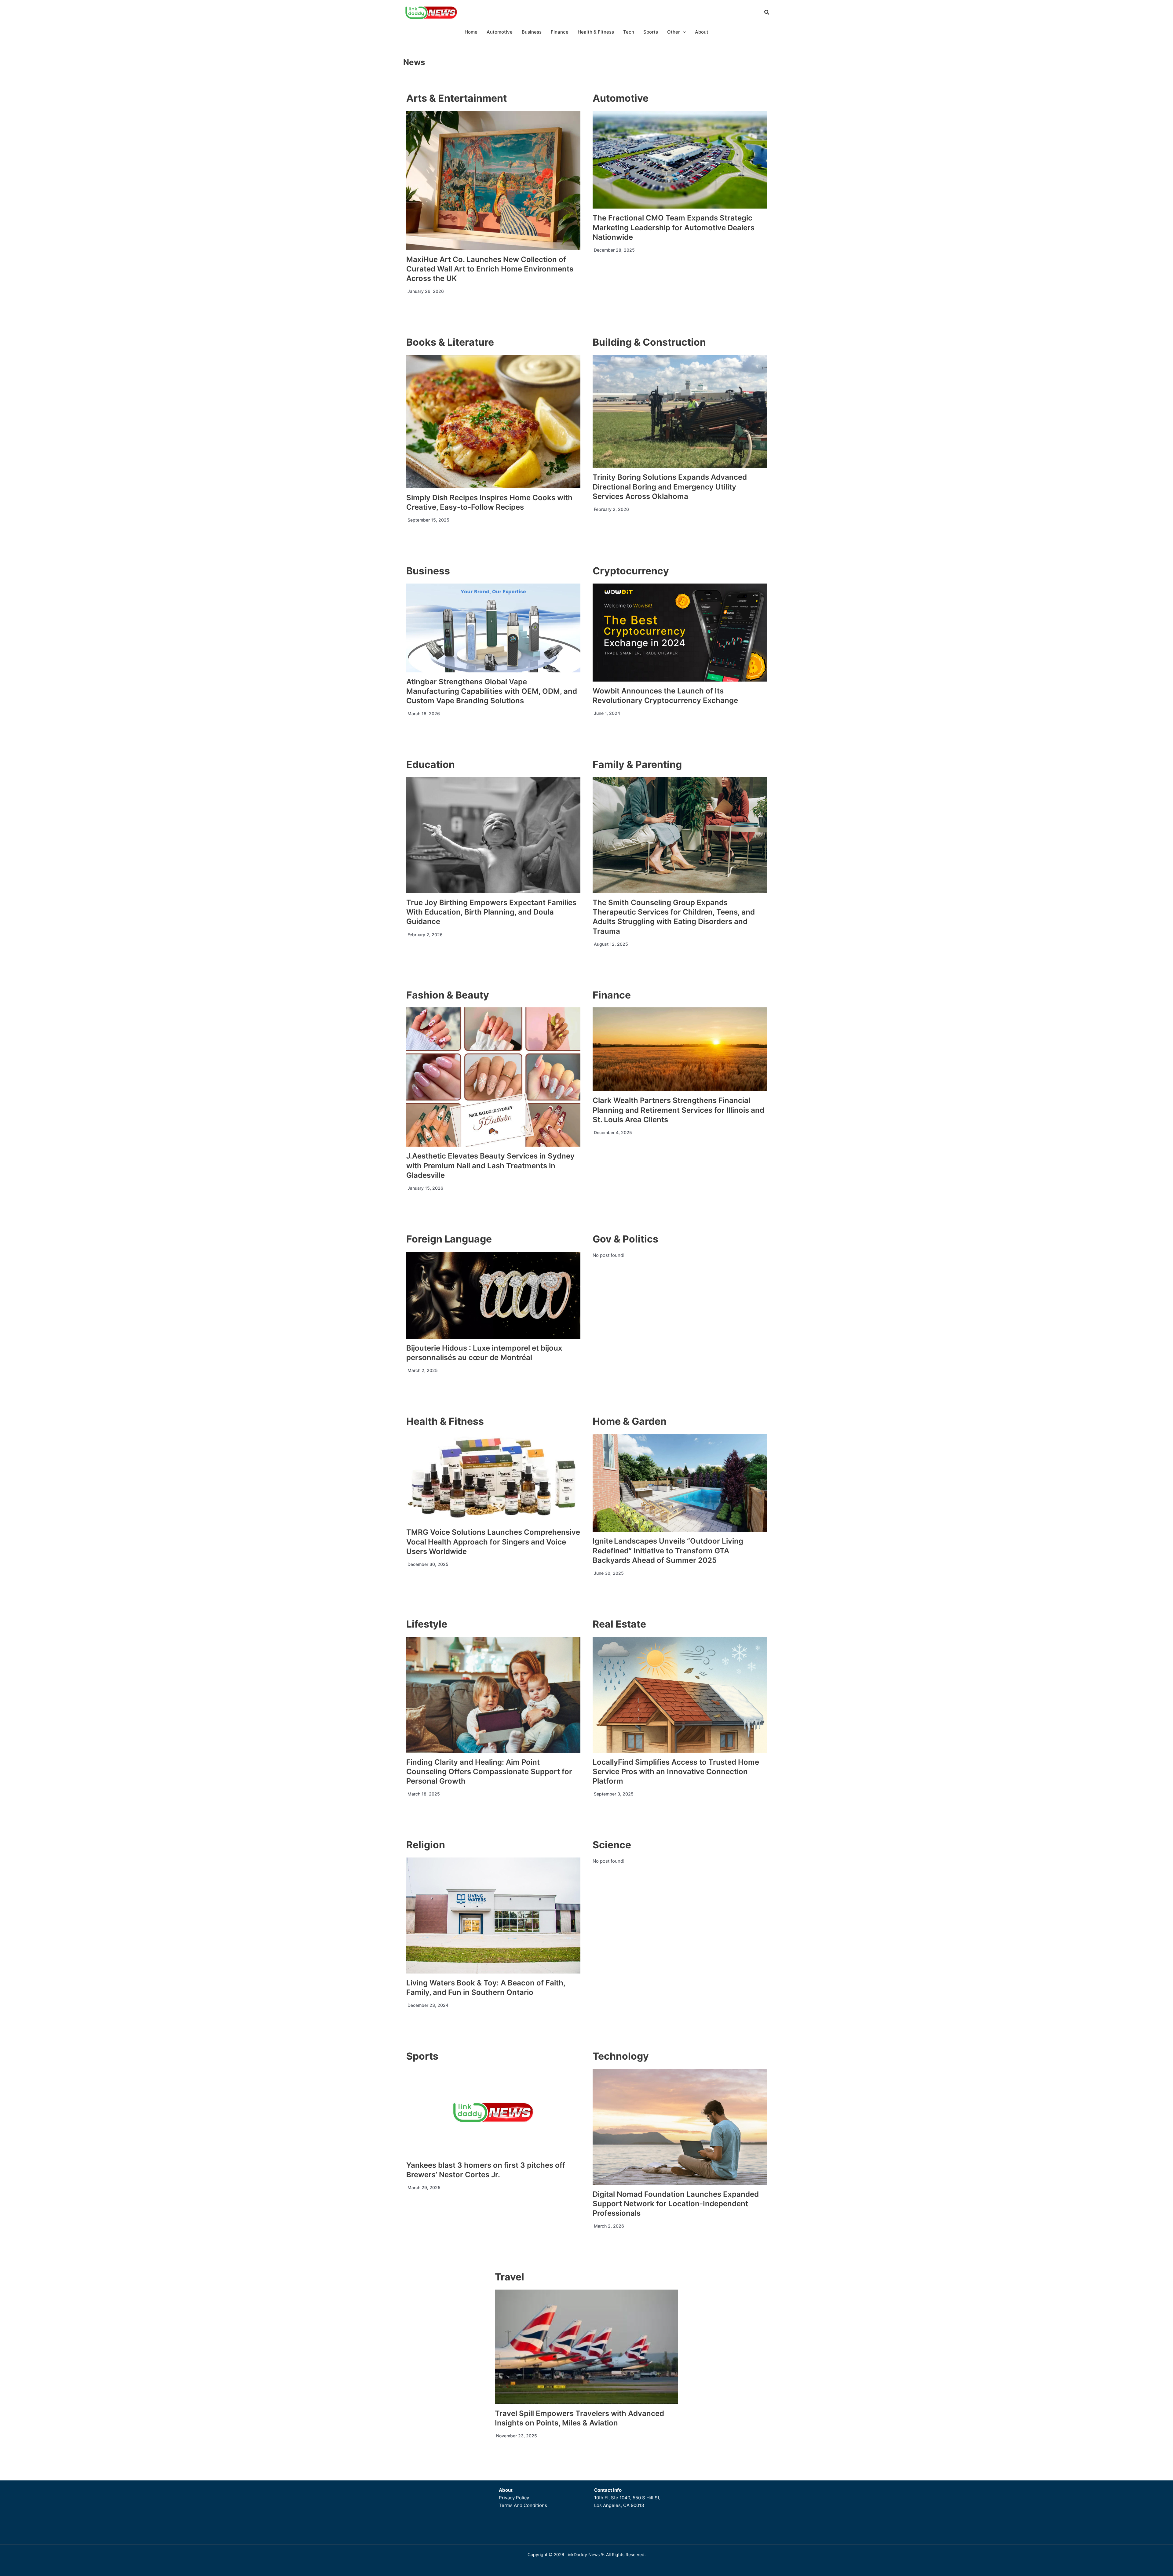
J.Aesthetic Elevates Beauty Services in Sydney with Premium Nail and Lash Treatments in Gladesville (490, 1165)
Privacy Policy (514, 2498)
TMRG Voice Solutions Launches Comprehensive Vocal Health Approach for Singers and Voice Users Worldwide (493, 1542)
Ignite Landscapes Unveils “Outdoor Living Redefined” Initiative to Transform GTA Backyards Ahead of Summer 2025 (668, 1550)
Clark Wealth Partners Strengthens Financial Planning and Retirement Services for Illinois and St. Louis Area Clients (678, 1110)
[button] (767, 13)
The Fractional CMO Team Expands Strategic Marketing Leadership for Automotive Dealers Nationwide (674, 227)
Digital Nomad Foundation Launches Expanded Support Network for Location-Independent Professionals (676, 2204)
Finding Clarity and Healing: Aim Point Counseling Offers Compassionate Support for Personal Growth (489, 1772)
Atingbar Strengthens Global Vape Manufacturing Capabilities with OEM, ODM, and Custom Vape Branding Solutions (492, 691)
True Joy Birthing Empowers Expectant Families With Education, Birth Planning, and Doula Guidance (491, 912)
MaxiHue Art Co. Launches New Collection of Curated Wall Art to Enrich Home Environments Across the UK (490, 269)
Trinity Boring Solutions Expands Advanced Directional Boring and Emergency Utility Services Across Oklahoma (670, 487)
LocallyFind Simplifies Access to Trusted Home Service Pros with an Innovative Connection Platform (676, 1772)
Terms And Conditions (523, 2505)
